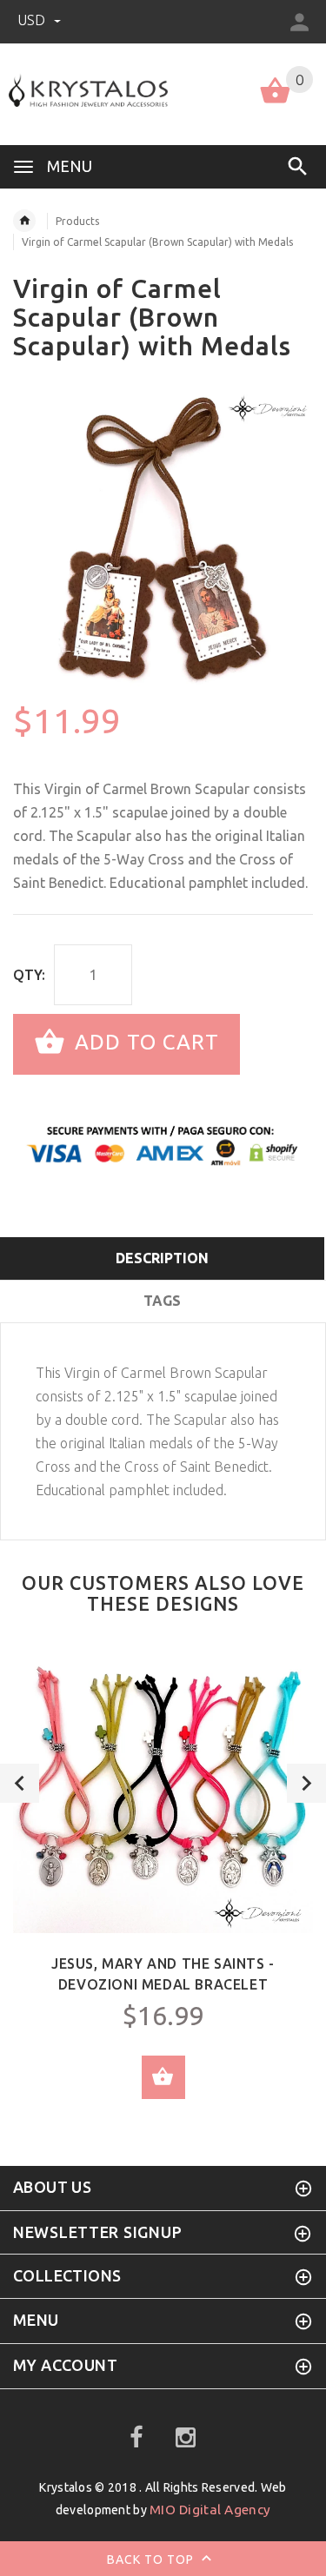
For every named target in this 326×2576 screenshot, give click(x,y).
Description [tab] (162, 1258)
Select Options (163, 2077)
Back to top (152, 2559)
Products (77, 221)
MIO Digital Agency (210, 2510)
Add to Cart (144, 1042)
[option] (163, 541)
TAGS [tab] (162, 1301)
